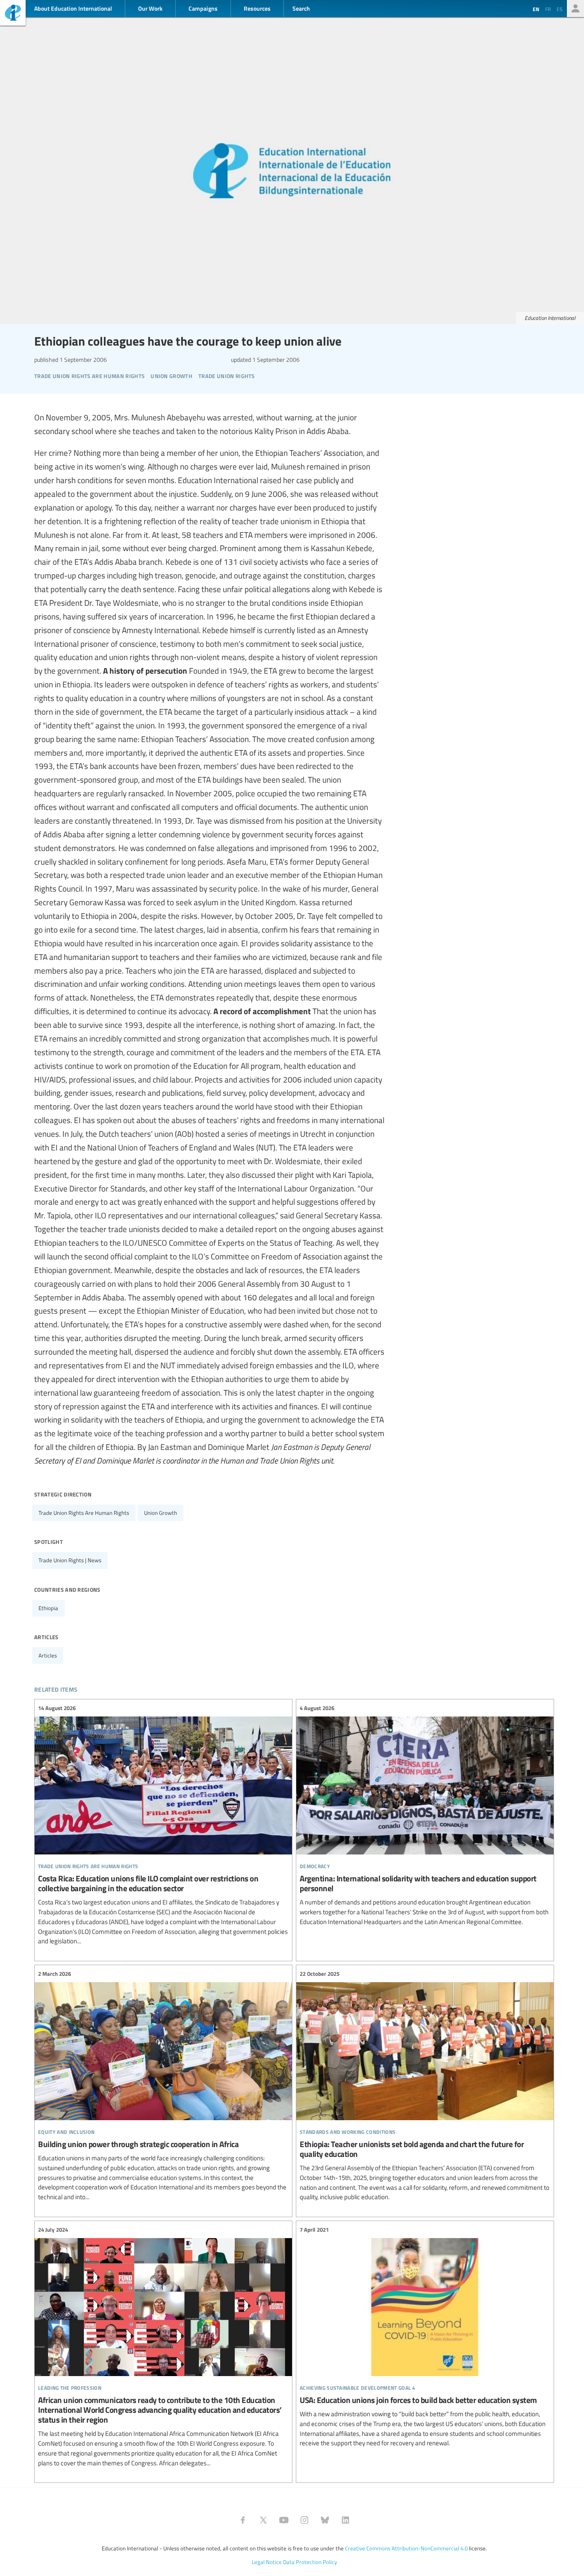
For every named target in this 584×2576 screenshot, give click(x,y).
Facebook (243, 2520)
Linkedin (345, 2520)
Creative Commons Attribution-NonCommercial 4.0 (406, 2548)
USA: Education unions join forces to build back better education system (425, 2337)
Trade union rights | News (70, 1560)
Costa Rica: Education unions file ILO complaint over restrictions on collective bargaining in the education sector (163, 1825)
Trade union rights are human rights (84, 1513)
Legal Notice (267, 2562)
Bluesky (325, 2520)
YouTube (284, 2520)
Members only (575, 9)
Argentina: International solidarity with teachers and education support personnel (425, 1815)
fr (548, 9)
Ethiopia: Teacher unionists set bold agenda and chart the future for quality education (425, 2086)
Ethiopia (48, 1608)
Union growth (161, 1513)
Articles (48, 1655)
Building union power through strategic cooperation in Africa (163, 2086)
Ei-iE (13, 14)
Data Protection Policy (310, 2562)
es (560, 9)
